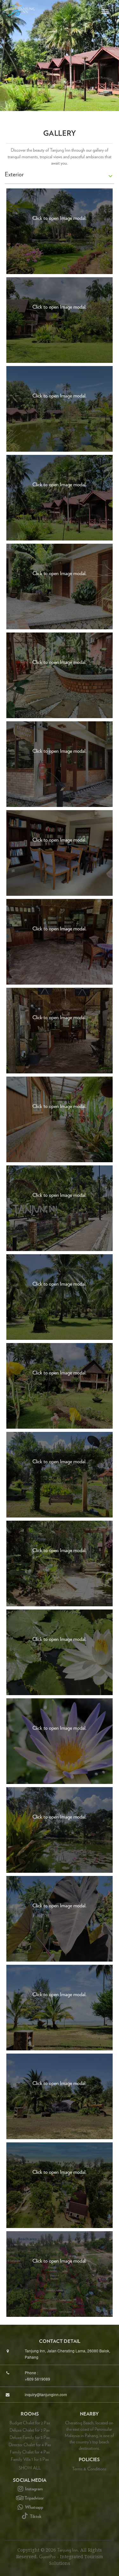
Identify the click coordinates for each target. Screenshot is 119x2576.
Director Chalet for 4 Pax (30, 2445)
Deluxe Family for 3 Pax (30, 2438)
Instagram (33, 2489)
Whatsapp (34, 2507)
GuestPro (47, 2557)
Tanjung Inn (67, 2550)
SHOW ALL (30, 2468)
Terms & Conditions (89, 2469)
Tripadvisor (34, 2498)
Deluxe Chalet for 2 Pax (30, 2430)
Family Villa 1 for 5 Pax (30, 2460)
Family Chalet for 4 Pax (30, 2452)
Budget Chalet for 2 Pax (30, 2423)
